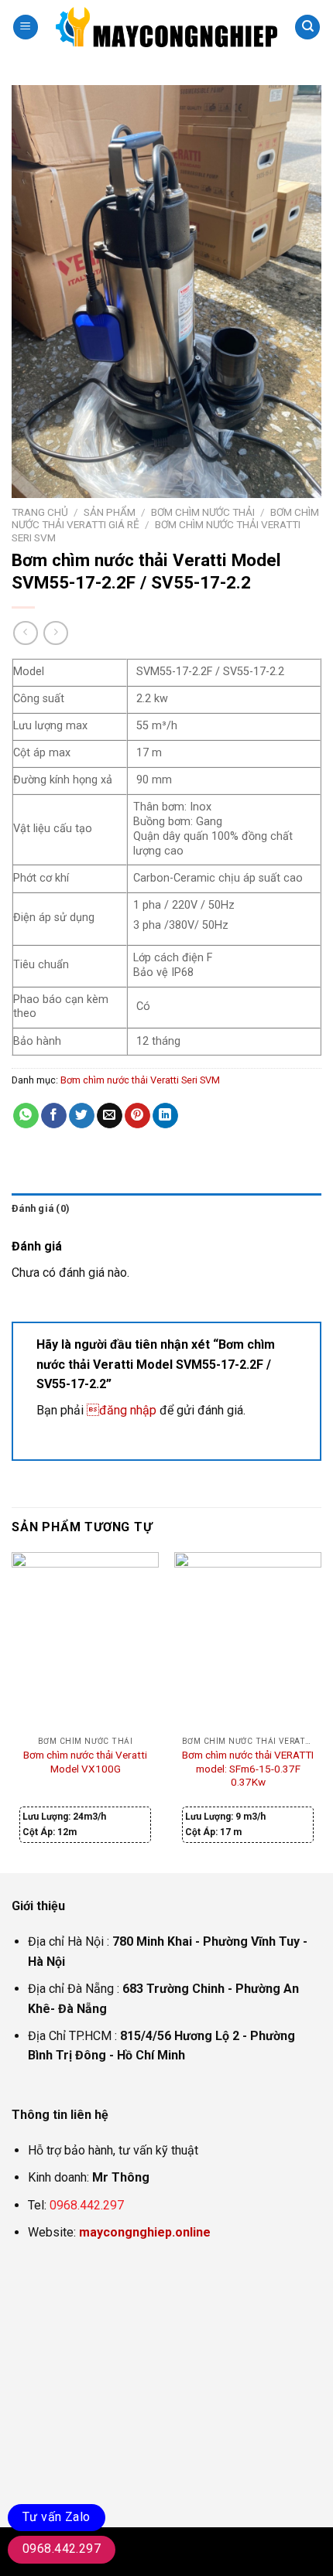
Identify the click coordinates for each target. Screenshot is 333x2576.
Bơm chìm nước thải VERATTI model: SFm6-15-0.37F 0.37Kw (248, 1768)
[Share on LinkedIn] (165, 1116)
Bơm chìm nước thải (203, 512)
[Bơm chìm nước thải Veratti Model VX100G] (85, 1640)
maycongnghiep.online (145, 2232)
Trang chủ (40, 512)
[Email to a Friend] (110, 1116)
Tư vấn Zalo (57, 2517)
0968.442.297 (87, 2205)
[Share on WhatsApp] (26, 1116)
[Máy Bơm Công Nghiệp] (166, 27)
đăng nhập (122, 1410)
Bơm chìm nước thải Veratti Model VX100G (85, 1762)
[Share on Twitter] (82, 1116)
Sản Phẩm (110, 512)
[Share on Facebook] (54, 1116)
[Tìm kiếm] (307, 27)
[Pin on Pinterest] (137, 1116)
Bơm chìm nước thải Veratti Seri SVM (140, 1080)
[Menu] (26, 27)
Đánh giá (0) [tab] (41, 1208)
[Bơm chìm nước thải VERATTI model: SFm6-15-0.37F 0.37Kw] (248, 1640)
